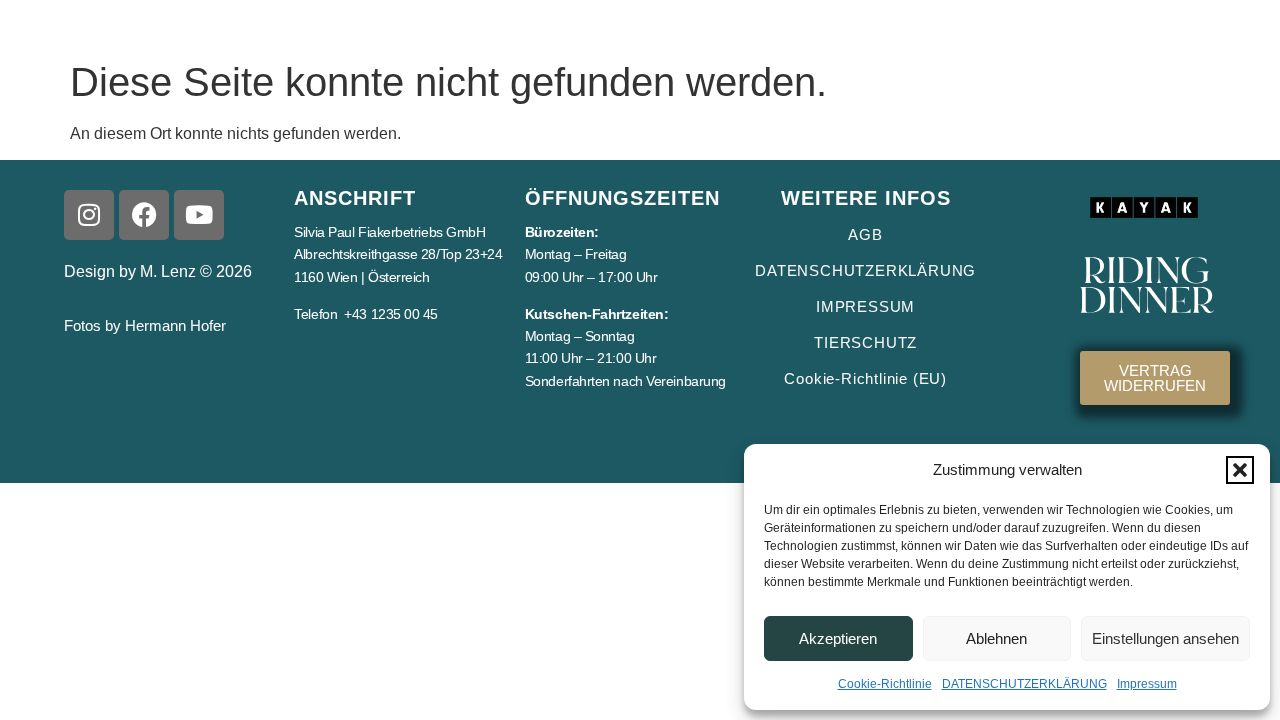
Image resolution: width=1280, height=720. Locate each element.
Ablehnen (996, 638)
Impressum (1147, 684)
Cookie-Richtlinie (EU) (865, 378)
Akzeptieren (838, 638)
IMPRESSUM (865, 306)
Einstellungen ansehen (1165, 638)
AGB (865, 234)
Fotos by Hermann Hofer (145, 325)
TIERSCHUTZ (865, 342)
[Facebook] (144, 215)
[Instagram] (89, 215)
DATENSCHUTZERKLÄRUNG (1024, 684)
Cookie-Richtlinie (885, 684)
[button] (1240, 470)
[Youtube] (199, 215)
